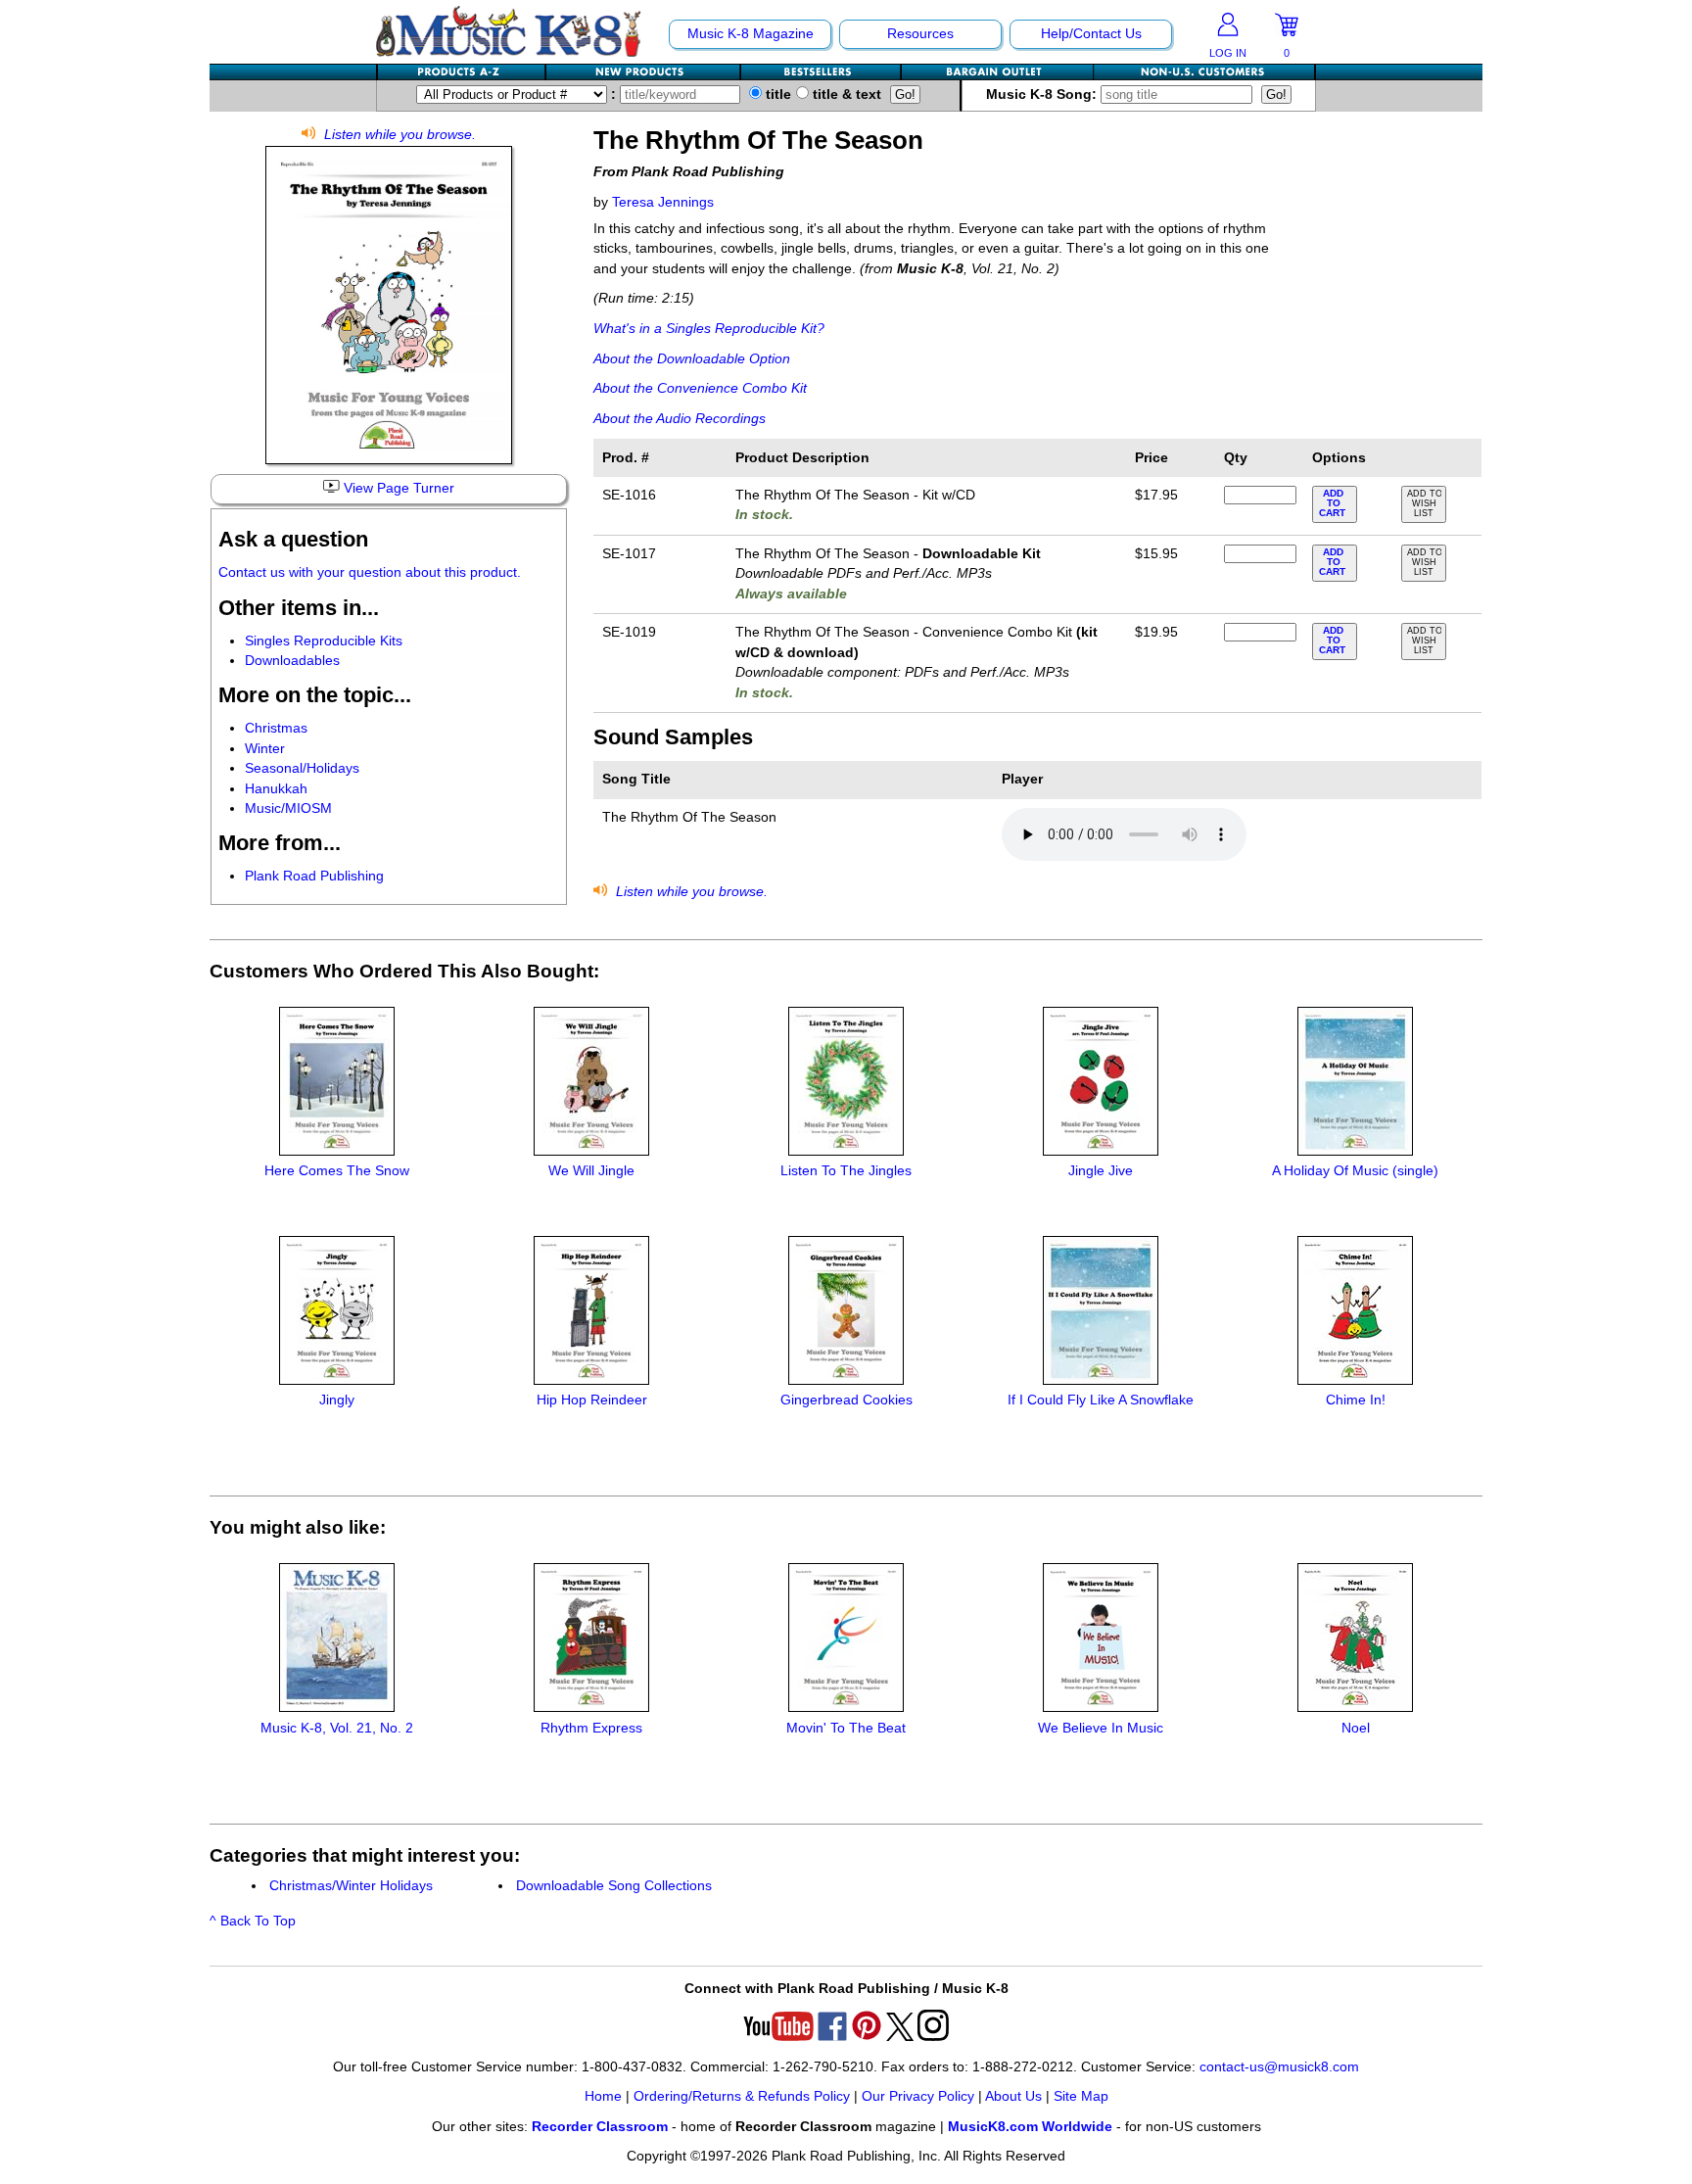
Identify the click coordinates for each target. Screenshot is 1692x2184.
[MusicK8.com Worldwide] (1204, 72)
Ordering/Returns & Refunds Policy (742, 2096)
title (776, 95)
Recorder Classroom (600, 2127)
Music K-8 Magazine (751, 34)
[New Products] (644, 72)
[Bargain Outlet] (998, 72)
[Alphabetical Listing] (462, 72)
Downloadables (292, 661)
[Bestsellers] (822, 72)
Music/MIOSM (288, 808)
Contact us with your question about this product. (370, 572)
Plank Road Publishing (314, 876)
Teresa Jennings (663, 202)
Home (603, 2096)
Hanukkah (276, 789)
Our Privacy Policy (918, 2096)
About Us (1013, 2096)
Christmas (276, 728)
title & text (845, 95)
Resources (920, 34)
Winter (265, 749)
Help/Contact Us (1091, 34)
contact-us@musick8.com (1279, 2067)
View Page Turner (397, 488)
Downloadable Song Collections (614, 1886)
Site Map (1081, 2096)
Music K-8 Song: (1043, 95)
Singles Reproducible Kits (324, 641)
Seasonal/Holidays (302, 768)
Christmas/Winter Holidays (351, 1886)
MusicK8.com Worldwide (1030, 2127)
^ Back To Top (253, 1921)
